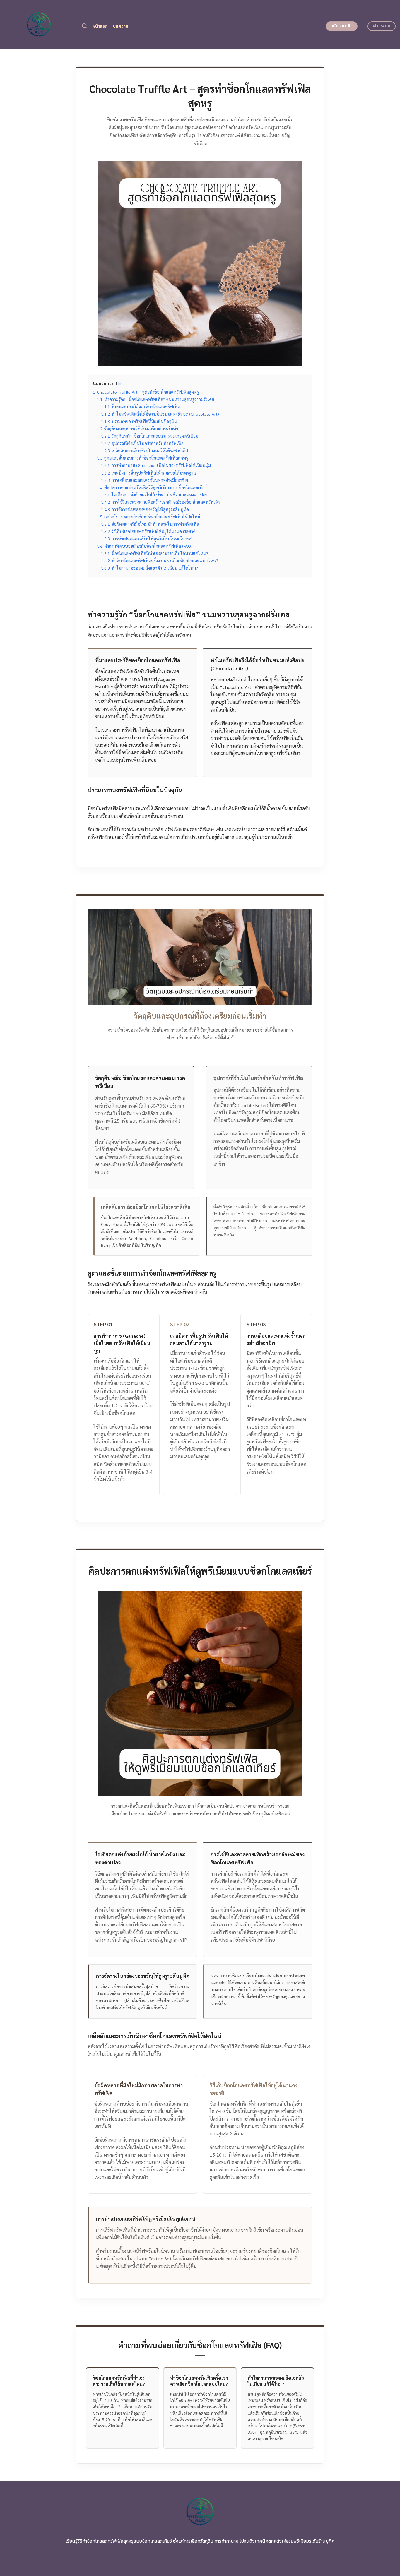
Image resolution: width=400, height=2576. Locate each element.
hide (122, 383)
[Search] (84, 26)
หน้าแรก (100, 26)
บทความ (121, 26)
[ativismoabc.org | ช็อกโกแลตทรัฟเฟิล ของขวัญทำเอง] (39, 24)
